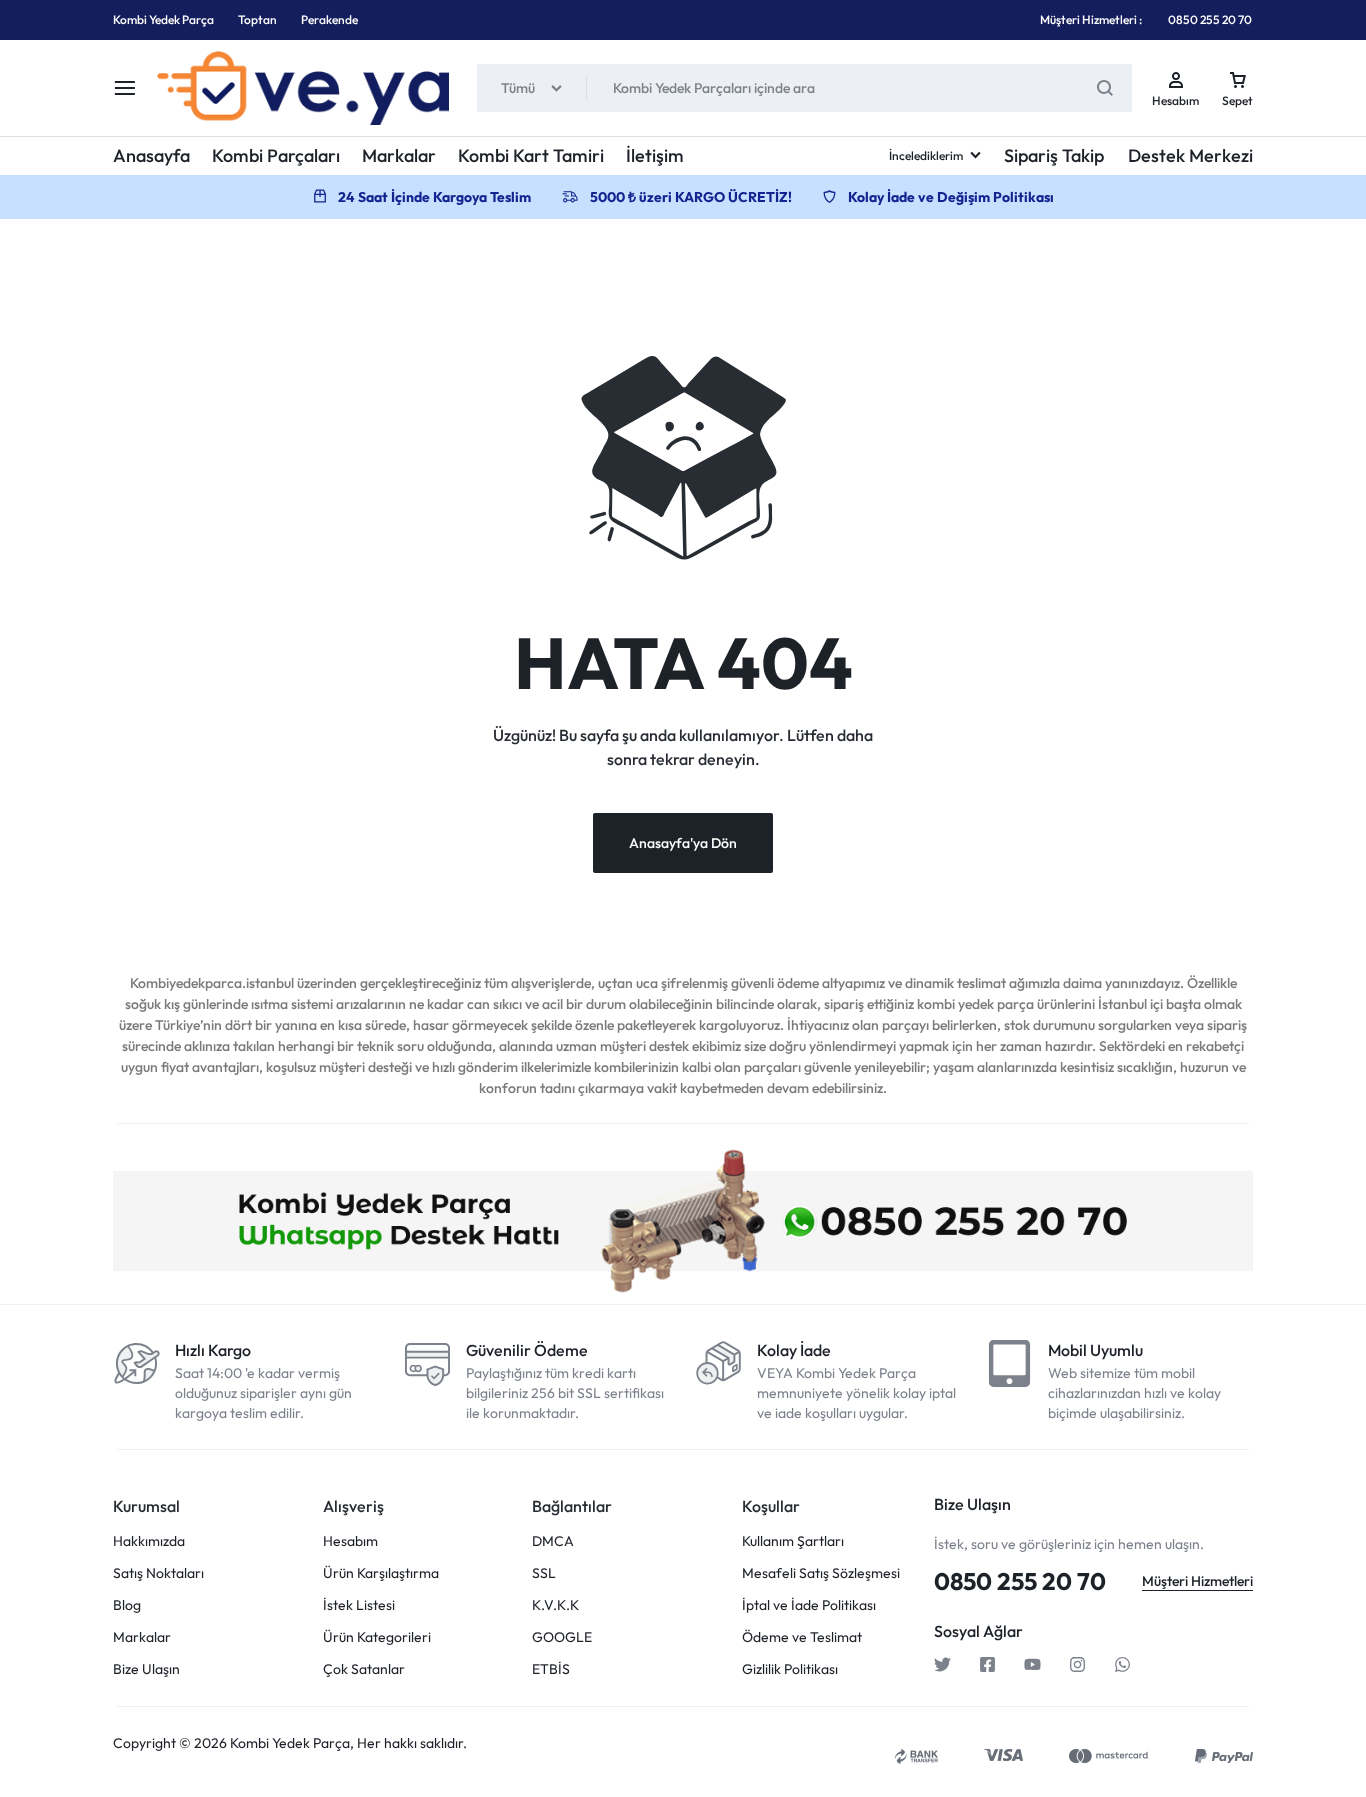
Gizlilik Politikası (790, 1669)
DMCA (553, 1541)
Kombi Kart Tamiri (531, 155)
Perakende (329, 19)
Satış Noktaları (158, 1573)
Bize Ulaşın (146, 1669)
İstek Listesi (359, 1605)
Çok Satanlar (364, 1669)
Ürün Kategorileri (377, 1637)
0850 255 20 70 (1210, 19)
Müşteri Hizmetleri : (1091, 19)
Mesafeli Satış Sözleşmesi (821, 1573)
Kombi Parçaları (276, 155)
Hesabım (350, 1541)
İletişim (655, 155)
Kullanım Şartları (793, 1541)
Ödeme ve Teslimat (802, 1637)
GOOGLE (562, 1637)
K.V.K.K (555, 1605)
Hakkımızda (149, 1541)
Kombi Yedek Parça (163, 19)
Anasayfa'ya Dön (683, 843)
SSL (544, 1573)
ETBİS (551, 1669)
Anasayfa (151, 155)
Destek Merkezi (1190, 155)
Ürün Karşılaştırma (381, 1573)
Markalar (399, 155)
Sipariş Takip (1054, 155)
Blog (127, 1605)
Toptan (257, 19)
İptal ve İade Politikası (809, 1605)
